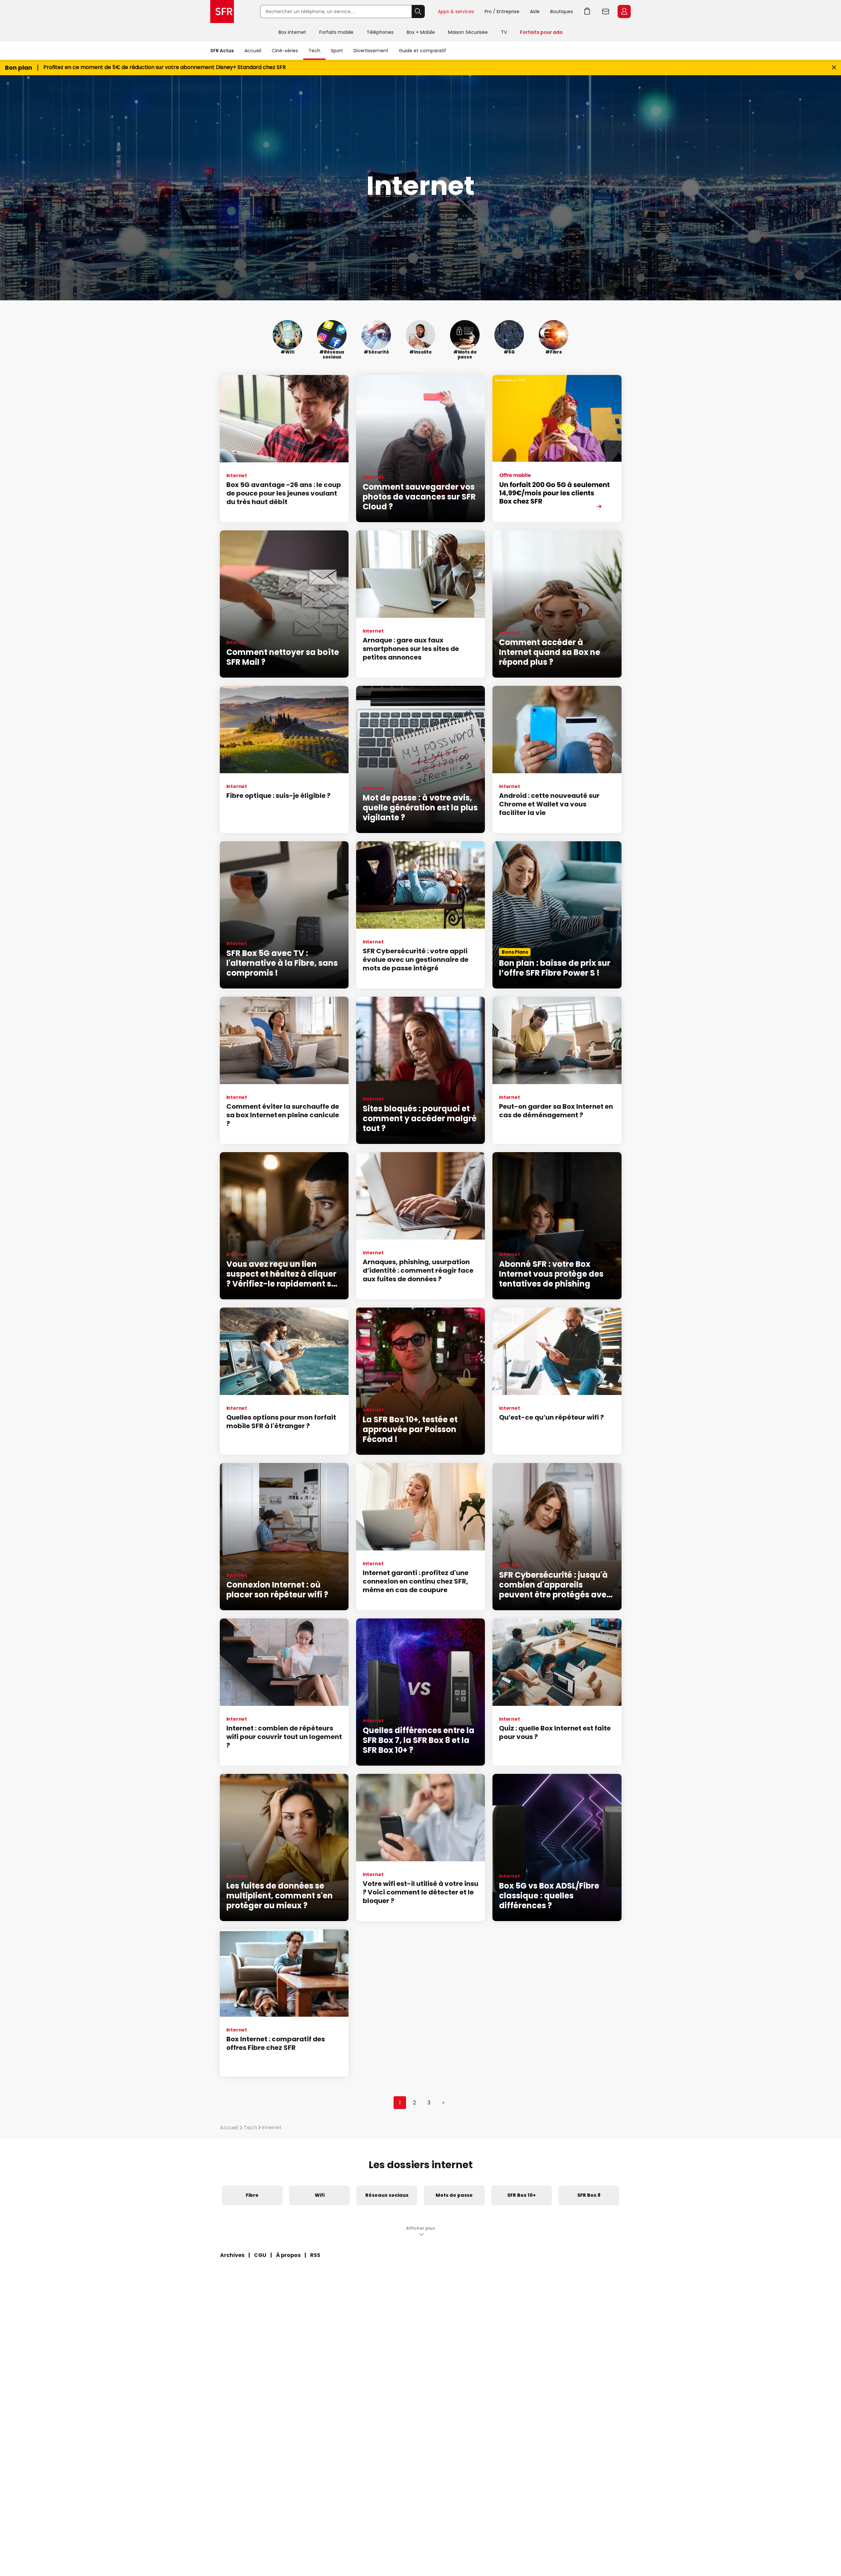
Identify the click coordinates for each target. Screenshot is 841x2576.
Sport (337, 51)
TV (504, 32)
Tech (314, 51)
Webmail (606, 12)
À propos (288, 2255)
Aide (535, 12)
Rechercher (418, 12)
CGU (260, 2255)
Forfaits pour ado (541, 32)
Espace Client (624, 12)
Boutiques (562, 12)
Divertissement (371, 51)
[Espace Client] (624, 12)
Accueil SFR (222, 12)
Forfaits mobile (336, 32)
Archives (232, 2255)
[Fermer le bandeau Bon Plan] (834, 68)
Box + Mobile (421, 32)
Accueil (253, 51)
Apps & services (456, 12)
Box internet (292, 32)
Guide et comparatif (422, 51)
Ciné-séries (285, 51)
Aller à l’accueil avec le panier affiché (587, 12)
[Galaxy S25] (557, 449)
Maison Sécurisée (468, 32)
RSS (315, 2255)
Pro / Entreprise (502, 12)
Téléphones (380, 32)
